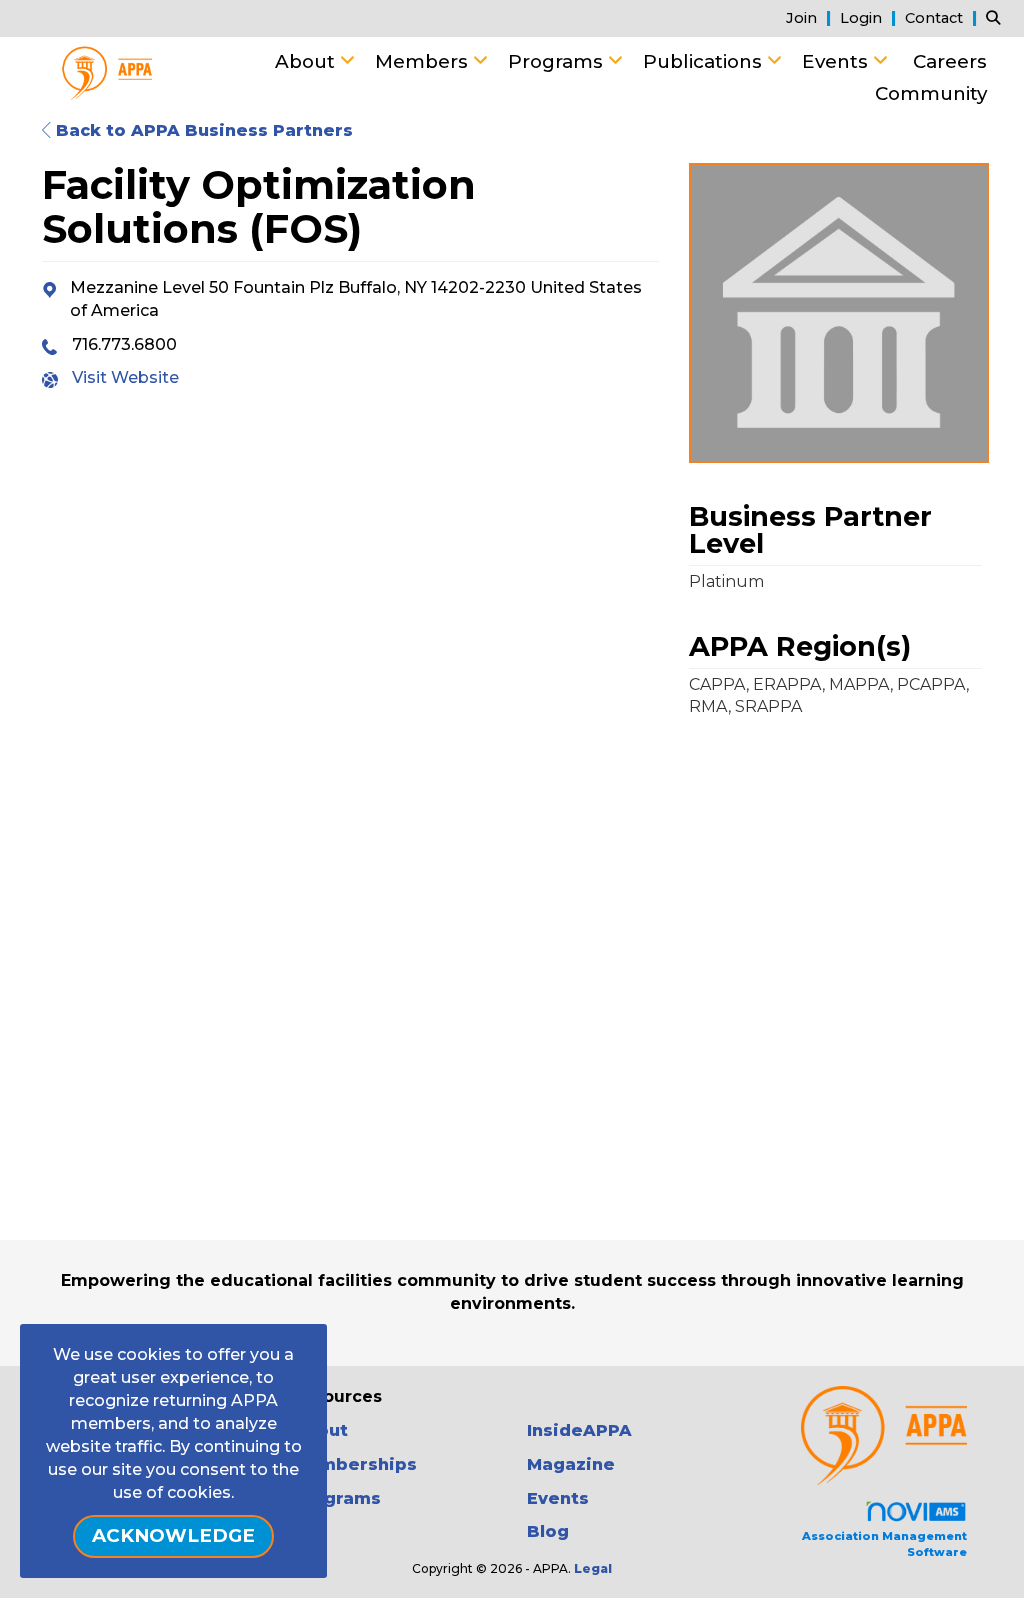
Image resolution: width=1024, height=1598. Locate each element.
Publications (705, 61)
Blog (548, 1531)
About (307, 61)
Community (931, 93)
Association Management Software (884, 1544)
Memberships (354, 1464)
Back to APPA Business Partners (202, 130)
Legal (593, 1568)
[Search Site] (997, 17)
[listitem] (811, 17)
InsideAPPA (579, 1430)
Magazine (571, 1464)
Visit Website (125, 377)
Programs (558, 61)
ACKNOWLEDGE (173, 1535)
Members (424, 61)
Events (837, 61)
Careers (950, 61)
